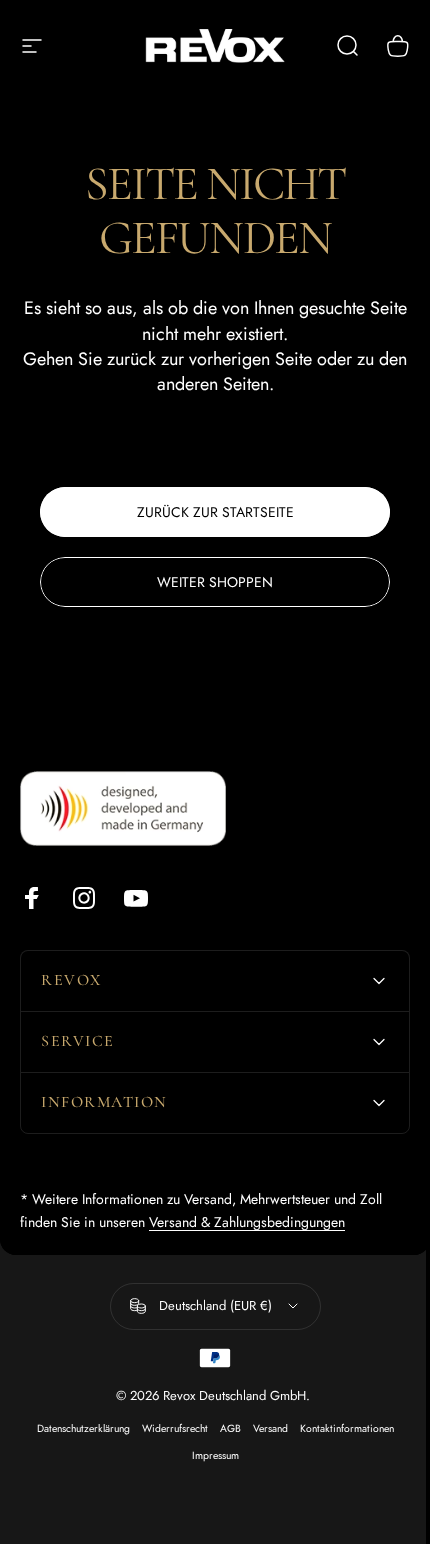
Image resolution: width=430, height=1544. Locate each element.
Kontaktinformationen (339, 1428)
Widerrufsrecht (167, 1428)
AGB (222, 1428)
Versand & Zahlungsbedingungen (247, 1222)
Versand (262, 1428)
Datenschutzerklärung (75, 1428)
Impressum (207, 1455)
